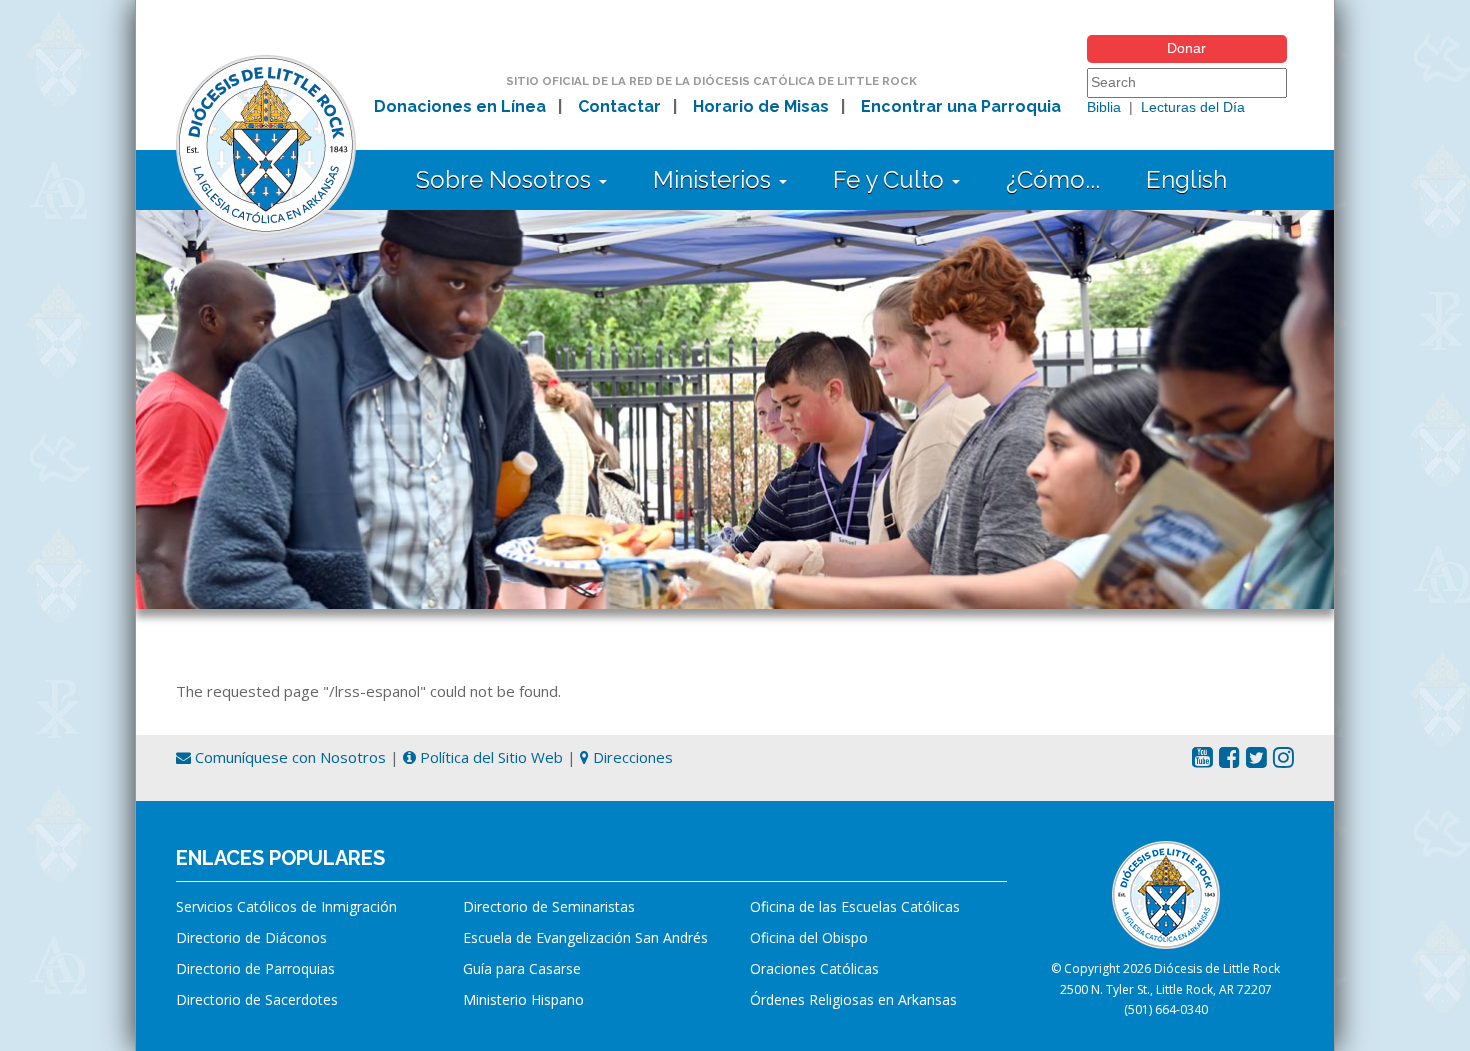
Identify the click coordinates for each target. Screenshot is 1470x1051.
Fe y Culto (891, 179)
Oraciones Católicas (814, 968)
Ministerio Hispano (523, 999)
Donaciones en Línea (460, 106)
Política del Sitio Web (489, 757)
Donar (1186, 48)
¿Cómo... (1053, 179)
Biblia (1104, 107)
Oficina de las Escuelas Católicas (855, 906)
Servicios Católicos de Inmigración (286, 906)
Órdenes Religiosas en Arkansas (853, 999)
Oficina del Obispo (809, 937)
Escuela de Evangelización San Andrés (585, 937)
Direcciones (631, 757)
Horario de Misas (761, 106)
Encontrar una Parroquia (961, 106)
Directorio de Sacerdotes (257, 999)
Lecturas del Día (1193, 107)
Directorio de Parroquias (255, 968)
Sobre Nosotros (506, 179)
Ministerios (715, 179)
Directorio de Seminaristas (549, 906)
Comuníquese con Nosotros (288, 757)
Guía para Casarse (522, 968)
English (1186, 179)
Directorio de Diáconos (251, 937)
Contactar (619, 106)
